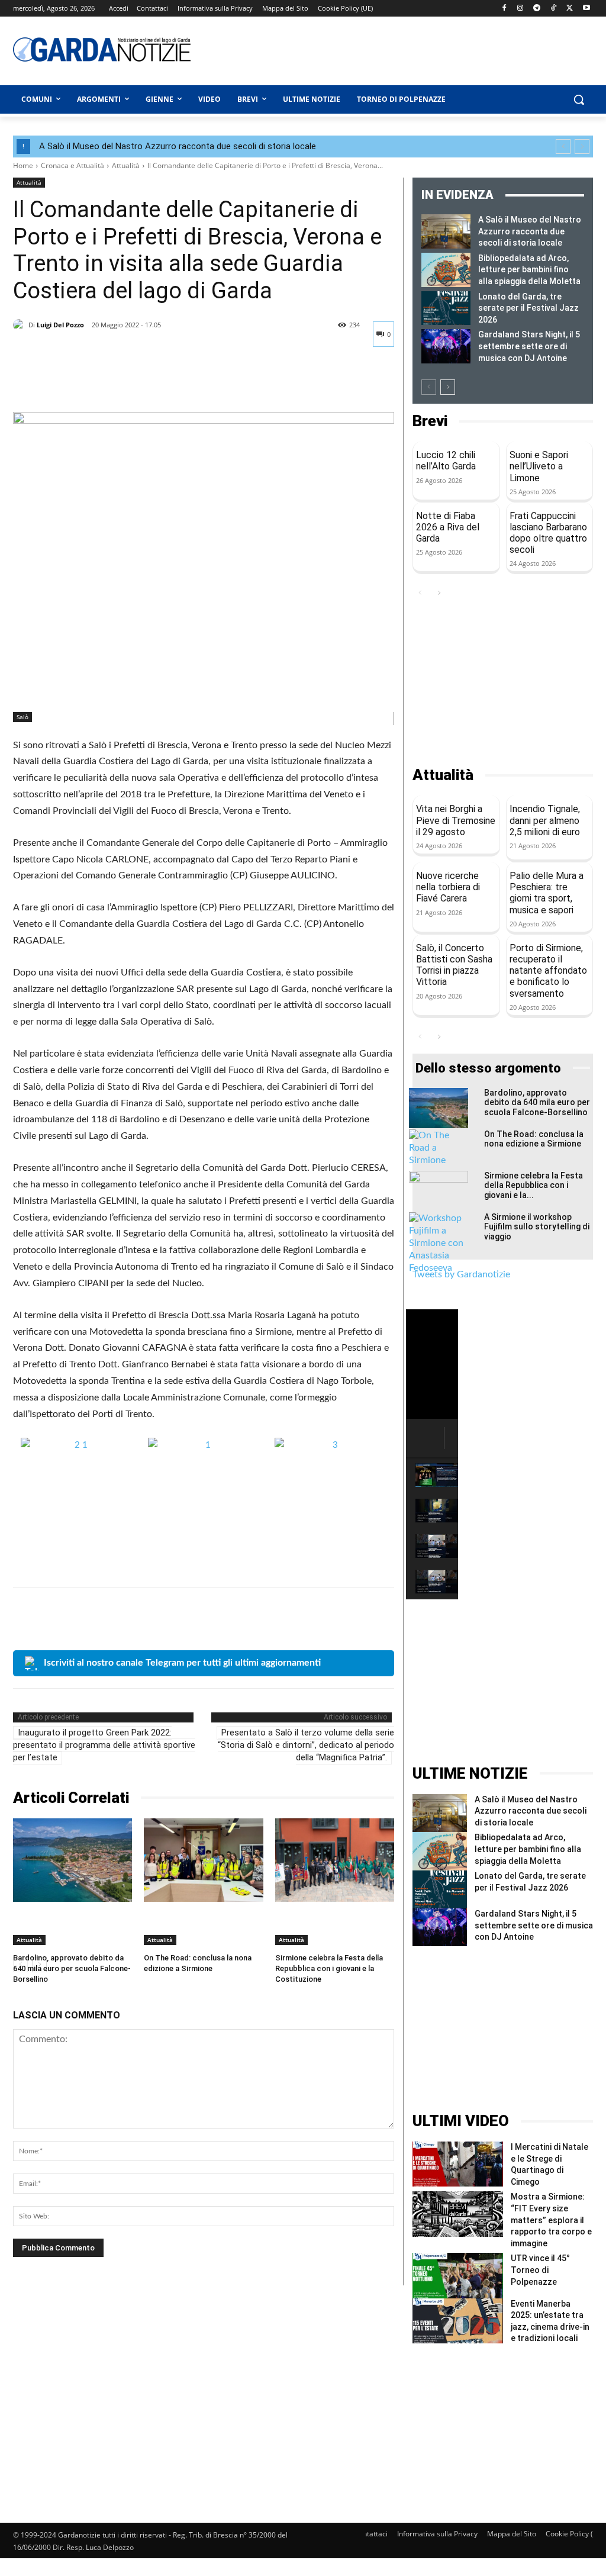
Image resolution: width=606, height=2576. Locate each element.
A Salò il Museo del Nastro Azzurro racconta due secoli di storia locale (178, 146)
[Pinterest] (79, 382)
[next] (582, 146)
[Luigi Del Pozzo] (21, 325)
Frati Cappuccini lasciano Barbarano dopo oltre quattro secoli (548, 533)
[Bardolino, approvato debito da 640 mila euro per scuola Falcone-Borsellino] (72, 1860)
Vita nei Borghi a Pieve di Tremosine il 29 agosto (456, 820)
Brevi (430, 421)
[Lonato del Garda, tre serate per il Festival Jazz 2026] (446, 308)
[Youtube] (586, 9)
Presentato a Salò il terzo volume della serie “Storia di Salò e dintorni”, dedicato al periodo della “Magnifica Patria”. (306, 1745)
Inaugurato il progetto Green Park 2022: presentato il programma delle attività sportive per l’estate (104, 1745)
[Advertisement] (368, 49)
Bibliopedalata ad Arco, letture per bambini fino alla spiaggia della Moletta (529, 270)
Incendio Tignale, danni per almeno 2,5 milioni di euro (545, 820)
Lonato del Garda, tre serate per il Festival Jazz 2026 (528, 308)
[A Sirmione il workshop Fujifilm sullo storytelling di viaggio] (439, 1243)
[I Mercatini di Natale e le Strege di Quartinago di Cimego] (458, 2164)
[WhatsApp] (107, 382)
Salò (22, 717)
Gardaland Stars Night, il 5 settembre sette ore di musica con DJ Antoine (529, 346)
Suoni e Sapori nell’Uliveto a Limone (539, 466)
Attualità (126, 165)
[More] (134, 382)
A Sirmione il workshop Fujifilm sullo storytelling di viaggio (537, 1227)
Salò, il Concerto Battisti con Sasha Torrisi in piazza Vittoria (454, 965)
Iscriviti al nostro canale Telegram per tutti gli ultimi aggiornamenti (182, 1663)
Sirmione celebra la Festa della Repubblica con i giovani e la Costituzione (329, 1968)
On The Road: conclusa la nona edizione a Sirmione (534, 1139)
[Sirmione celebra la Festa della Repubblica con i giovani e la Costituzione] (335, 1860)
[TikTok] (554, 9)
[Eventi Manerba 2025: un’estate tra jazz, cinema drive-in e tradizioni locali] (458, 2321)
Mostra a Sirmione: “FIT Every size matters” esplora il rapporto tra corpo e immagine (551, 2220)
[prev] (563, 146)
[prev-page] (429, 387)
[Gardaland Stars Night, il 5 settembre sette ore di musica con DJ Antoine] (446, 346)
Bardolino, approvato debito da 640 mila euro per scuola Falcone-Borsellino (72, 1968)
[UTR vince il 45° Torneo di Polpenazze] (458, 2275)
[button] (579, 99)
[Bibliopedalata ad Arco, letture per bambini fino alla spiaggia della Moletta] (446, 270)
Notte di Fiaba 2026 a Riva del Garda (448, 527)
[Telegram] (537, 9)
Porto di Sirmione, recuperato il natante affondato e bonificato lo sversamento (548, 971)
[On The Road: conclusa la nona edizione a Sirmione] (203, 1860)
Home (23, 165)
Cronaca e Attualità (72, 165)
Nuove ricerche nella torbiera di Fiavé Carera (448, 887)
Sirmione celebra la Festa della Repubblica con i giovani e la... (534, 1186)
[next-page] (448, 387)
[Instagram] (520, 9)
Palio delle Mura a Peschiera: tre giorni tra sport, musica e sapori (547, 893)
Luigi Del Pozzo (60, 325)
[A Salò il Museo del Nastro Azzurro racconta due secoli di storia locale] (446, 231)
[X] (570, 9)
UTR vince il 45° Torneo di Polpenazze (540, 2270)
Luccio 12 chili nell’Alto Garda (446, 461)
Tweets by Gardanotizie (461, 1274)
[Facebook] (504, 9)
